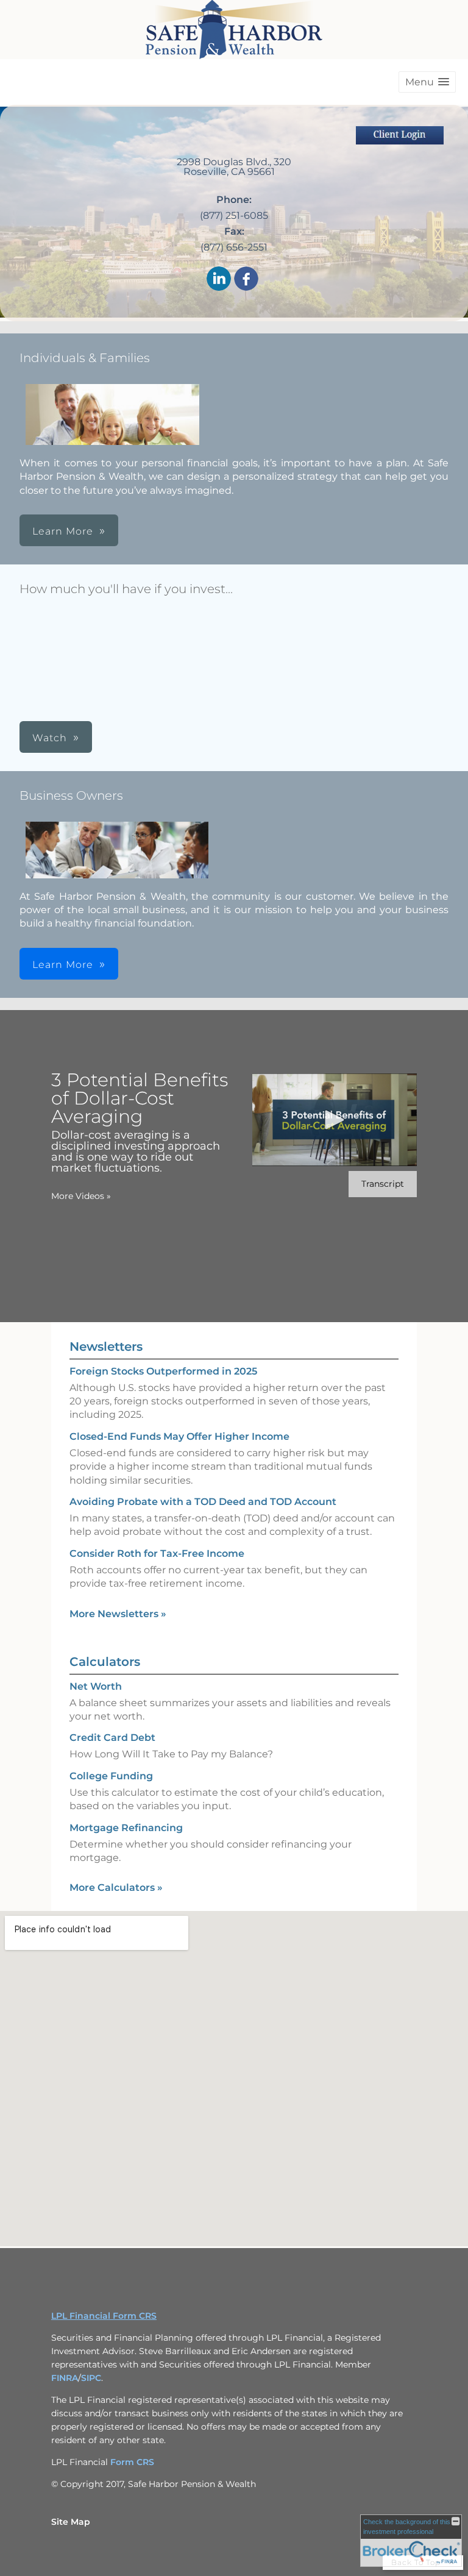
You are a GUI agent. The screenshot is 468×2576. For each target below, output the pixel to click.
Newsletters (106, 1347)
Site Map (71, 2522)
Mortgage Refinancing (126, 1828)
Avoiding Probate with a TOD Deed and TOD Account (203, 1502)
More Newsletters (118, 1614)
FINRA (65, 2378)
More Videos (81, 1196)
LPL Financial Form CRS (104, 2316)
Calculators (105, 1662)
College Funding (111, 1776)
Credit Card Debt (112, 1738)
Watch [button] (50, 738)
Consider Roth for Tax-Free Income (157, 1553)
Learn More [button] (63, 531)
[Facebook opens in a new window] (246, 279)
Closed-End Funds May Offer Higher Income (179, 1436)
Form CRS (132, 2462)
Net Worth (96, 1686)
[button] (427, 82)
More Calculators (116, 1888)
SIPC (91, 2378)
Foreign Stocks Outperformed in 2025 (163, 1371)
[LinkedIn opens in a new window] (219, 279)
